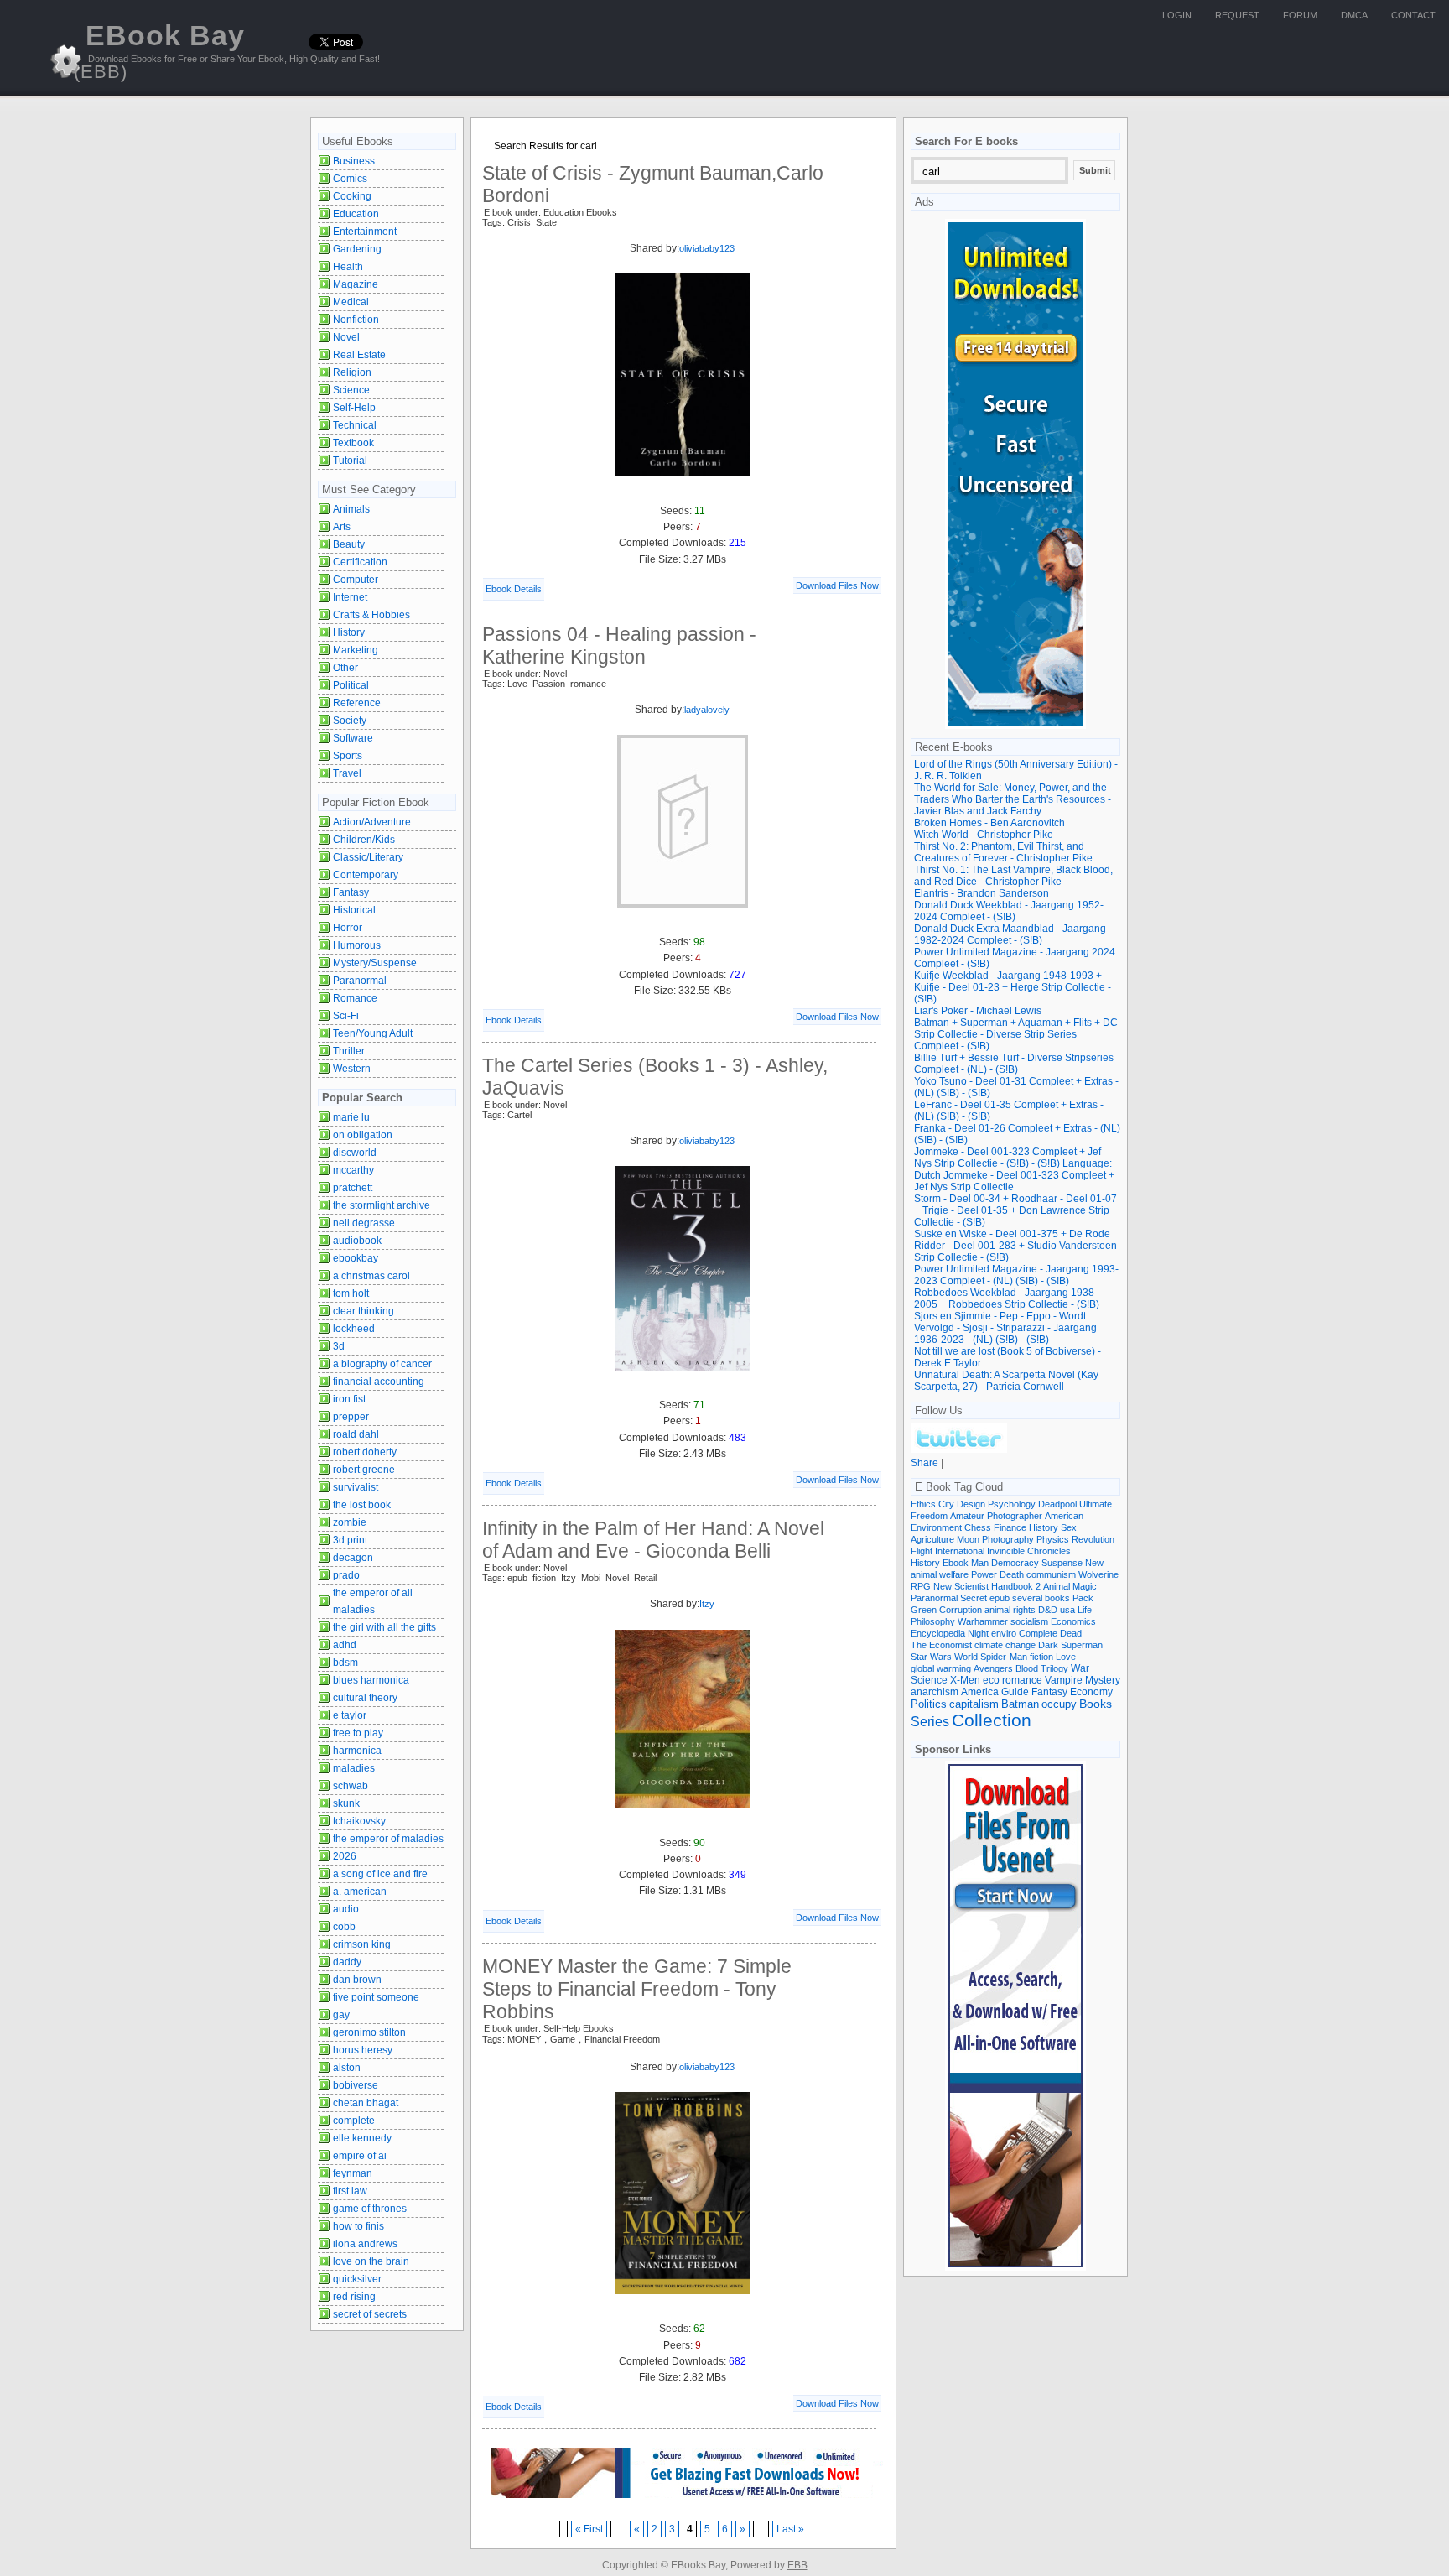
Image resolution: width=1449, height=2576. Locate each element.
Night (978, 1633)
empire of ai (360, 2156)
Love (1066, 1657)
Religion (352, 372)
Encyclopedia (938, 1633)
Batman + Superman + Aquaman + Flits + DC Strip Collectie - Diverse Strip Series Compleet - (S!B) (1016, 1034)
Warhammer (983, 1621)
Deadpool (1057, 1504)
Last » (790, 2529)
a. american (360, 1892)
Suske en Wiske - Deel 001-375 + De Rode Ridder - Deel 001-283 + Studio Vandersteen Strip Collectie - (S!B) (1015, 1246)
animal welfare (940, 1574)
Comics (350, 179)
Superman (1082, 1645)
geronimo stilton (369, 2032)
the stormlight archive (382, 1205)
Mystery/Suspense (375, 963)
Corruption (961, 1610)
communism (1051, 1574)
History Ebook (940, 1563)
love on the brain (371, 2261)
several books (1041, 1598)
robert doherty (365, 1452)
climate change (1005, 1645)
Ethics (923, 1504)
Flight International (948, 1551)
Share (924, 1463)
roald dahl (356, 1434)
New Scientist (961, 1586)
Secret (974, 1598)
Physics (1053, 1539)
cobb (344, 1927)
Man (980, 1563)
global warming (941, 1668)
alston (347, 2068)
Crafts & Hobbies (371, 615)
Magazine (356, 284)
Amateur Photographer (996, 1516)
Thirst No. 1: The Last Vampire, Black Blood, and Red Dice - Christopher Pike (1013, 876)
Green (924, 1610)
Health (348, 267)
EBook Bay (159, 51)
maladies (354, 1768)
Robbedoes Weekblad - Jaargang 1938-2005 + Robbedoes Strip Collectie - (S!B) (1007, 1298)
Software (353, 738)
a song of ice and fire (380, 1874)
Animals (351, 509)
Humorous (357, 945)
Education (356, 214)
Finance (1010, 1527)
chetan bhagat (366, 2103)
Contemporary (366, 875)
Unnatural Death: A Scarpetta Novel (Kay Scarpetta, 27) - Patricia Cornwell (1006, 1381)
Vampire (1064, 1680)
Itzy (707, 1604)
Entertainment (365, 232)
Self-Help (354, 408)
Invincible (1006, 1551)
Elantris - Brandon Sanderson (982, 893)
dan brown (357, 1980)
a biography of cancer (382, 1364)
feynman (353, 2173)
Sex (1069, 1527)
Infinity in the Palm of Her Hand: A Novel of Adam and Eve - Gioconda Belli (653, 1540)
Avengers (993, 1668)
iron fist (349, 1399)
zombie (350, 1522)
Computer (356, 580)
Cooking (352, 196)
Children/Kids (364, 840)
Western (352, 1069)
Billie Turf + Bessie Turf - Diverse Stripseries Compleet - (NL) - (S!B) (1014, 1064)
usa (1067, 1610)
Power (984, 1574)
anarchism (935, 1691)
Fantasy (351, 892)
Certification (360, 562)
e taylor (350, 1715)
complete (354, 2121)
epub (1000, 1598)
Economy (1091, 1692)
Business (354, 161)
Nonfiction (356, 320)
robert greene (364, 1470)
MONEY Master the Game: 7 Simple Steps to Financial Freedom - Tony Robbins (637, 1989)
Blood (1027, 1668)
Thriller (349, 1051)
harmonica (357, 1751)
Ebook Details (514, 589)
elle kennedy (362, 2138)
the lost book (362, 1505)
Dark (1048, 1645)
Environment (936, 1527)
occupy (1059, 1704)
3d (339, 1346)
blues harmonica (371, 1680)
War (1080, 1668)
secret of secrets (370, 2314)
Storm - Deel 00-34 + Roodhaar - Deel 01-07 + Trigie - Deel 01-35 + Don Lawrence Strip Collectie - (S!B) (1015, 1210)
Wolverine (1098, 1574)
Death (1012, 1574)
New (1094, 1563)
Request (1237, 15)
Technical (355, 425)
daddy (347, 1962)
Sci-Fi (346, 1016)
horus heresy (363, 2050)
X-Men (965, 1680)
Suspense (1062, 1563)
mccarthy (353, 1170)
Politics (929, 1704)
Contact (1413, 15)
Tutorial (350, 461)
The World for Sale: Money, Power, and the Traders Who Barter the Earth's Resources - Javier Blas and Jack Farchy (1013, 799)
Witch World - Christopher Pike (984, 835)
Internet (350, 597)
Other (345, 668)
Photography (1008, 1539)
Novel (346, 337)
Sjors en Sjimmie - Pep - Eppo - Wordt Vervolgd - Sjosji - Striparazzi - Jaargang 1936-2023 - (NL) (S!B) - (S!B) (1005, 1328)
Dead (1071, 1633)
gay (341, 2015)
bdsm (345, 1663)
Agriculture (932, 1539)
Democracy (1015, 1563)
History (349, 632)
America (980, 1691)
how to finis (358, 2226)
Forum (1300, 15)
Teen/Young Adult (373, 1033)
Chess (978, 1527)
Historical (354, 910)
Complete (1038, 1633)
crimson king (362, 1944)
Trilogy (1054, 1668)
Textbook (353, 443)
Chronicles (1049, 1551)
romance (1022, 1680)
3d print (350, 1540)
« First (589, 2529)
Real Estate (359, 355)
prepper (351, 1417)
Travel (347, 773)
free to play (358, 1733)
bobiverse (356, 2085)
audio (346, 1909)
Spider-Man (1004, 1657)
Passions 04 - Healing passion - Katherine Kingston (619, 645)
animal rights (1010, 1610)
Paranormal (360, 981)
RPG (921, 1586)
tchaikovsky (359, 1821)
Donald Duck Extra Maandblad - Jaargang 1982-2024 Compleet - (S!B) (1010, 934)
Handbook (1012, 1586)
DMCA (1354, 15)
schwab (351, 1786)
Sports (348, 756)
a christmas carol (371, 1276)
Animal (1057, 1586)
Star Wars (931, 1657)
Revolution (1093, 1539)
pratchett (353, 1188)
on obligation (363, 1135)
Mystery (1103, 1680)
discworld (355, 1153)
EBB (797, 2565)
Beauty (349, 544)
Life (1085, 1610)
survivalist (356, 1487)
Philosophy (933, 1621)
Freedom (929, 1516)
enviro (1004, 1633)
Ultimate (1096, 1504)
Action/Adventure (372, 822)
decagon (353, 1558)
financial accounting (379, 1382)
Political (351, 685)
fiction (1041, 1657)
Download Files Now (837, 585)
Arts (342, 527)
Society (350, 721)
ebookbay (356, 1258)
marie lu (351, 1117)
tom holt (351, 1293)
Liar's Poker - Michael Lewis (978, 1011)
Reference (357, 703)
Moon (968, 1539)
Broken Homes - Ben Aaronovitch (989, 823)
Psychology (1012, 1504)
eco (991, 1680)
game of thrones (370, 2209)
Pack (1083, 1598)
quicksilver (357, 2279)
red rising (354, 2297)
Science (351, 390)
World (966, 1657)
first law (350, 2191)
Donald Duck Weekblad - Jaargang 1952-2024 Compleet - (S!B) (1009, 911)
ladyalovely (707, 710)
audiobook (357, 1241)
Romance (355, 998)
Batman (1020, 1704)
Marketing (356, 650)
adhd (345, 1645)
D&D (1048, 1610)
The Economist (941, 1645)
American (1064, 1516)
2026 (345, 1856)
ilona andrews (365, 2244)
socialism (1029, 1621)
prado (346, 1575)
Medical (351, 302)
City (946, 1504)
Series (930, 1721)
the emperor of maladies (388, 1839)
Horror (348, 928)
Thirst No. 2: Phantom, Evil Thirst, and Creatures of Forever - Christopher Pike (1003, 852)
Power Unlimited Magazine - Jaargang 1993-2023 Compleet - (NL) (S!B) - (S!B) (1016, 1275)
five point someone (376, 1997)
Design (971, 1504)
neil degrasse (364, 1223)
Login (1177, 15)
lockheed (354, 1329)
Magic (1085, 1586)
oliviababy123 (707, 248)
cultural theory (365, 1698)
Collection (992, 1720)
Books (1096, 1704)
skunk (346, 1803)
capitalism (974, 1704)
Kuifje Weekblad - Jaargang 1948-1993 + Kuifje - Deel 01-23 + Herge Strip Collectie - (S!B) (1013, 987)
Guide (1015, 1692)
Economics (1073, 1621)
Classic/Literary (368, 857)
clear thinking (364, 1311)
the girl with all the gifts (384, 1627)
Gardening (357, 249)
